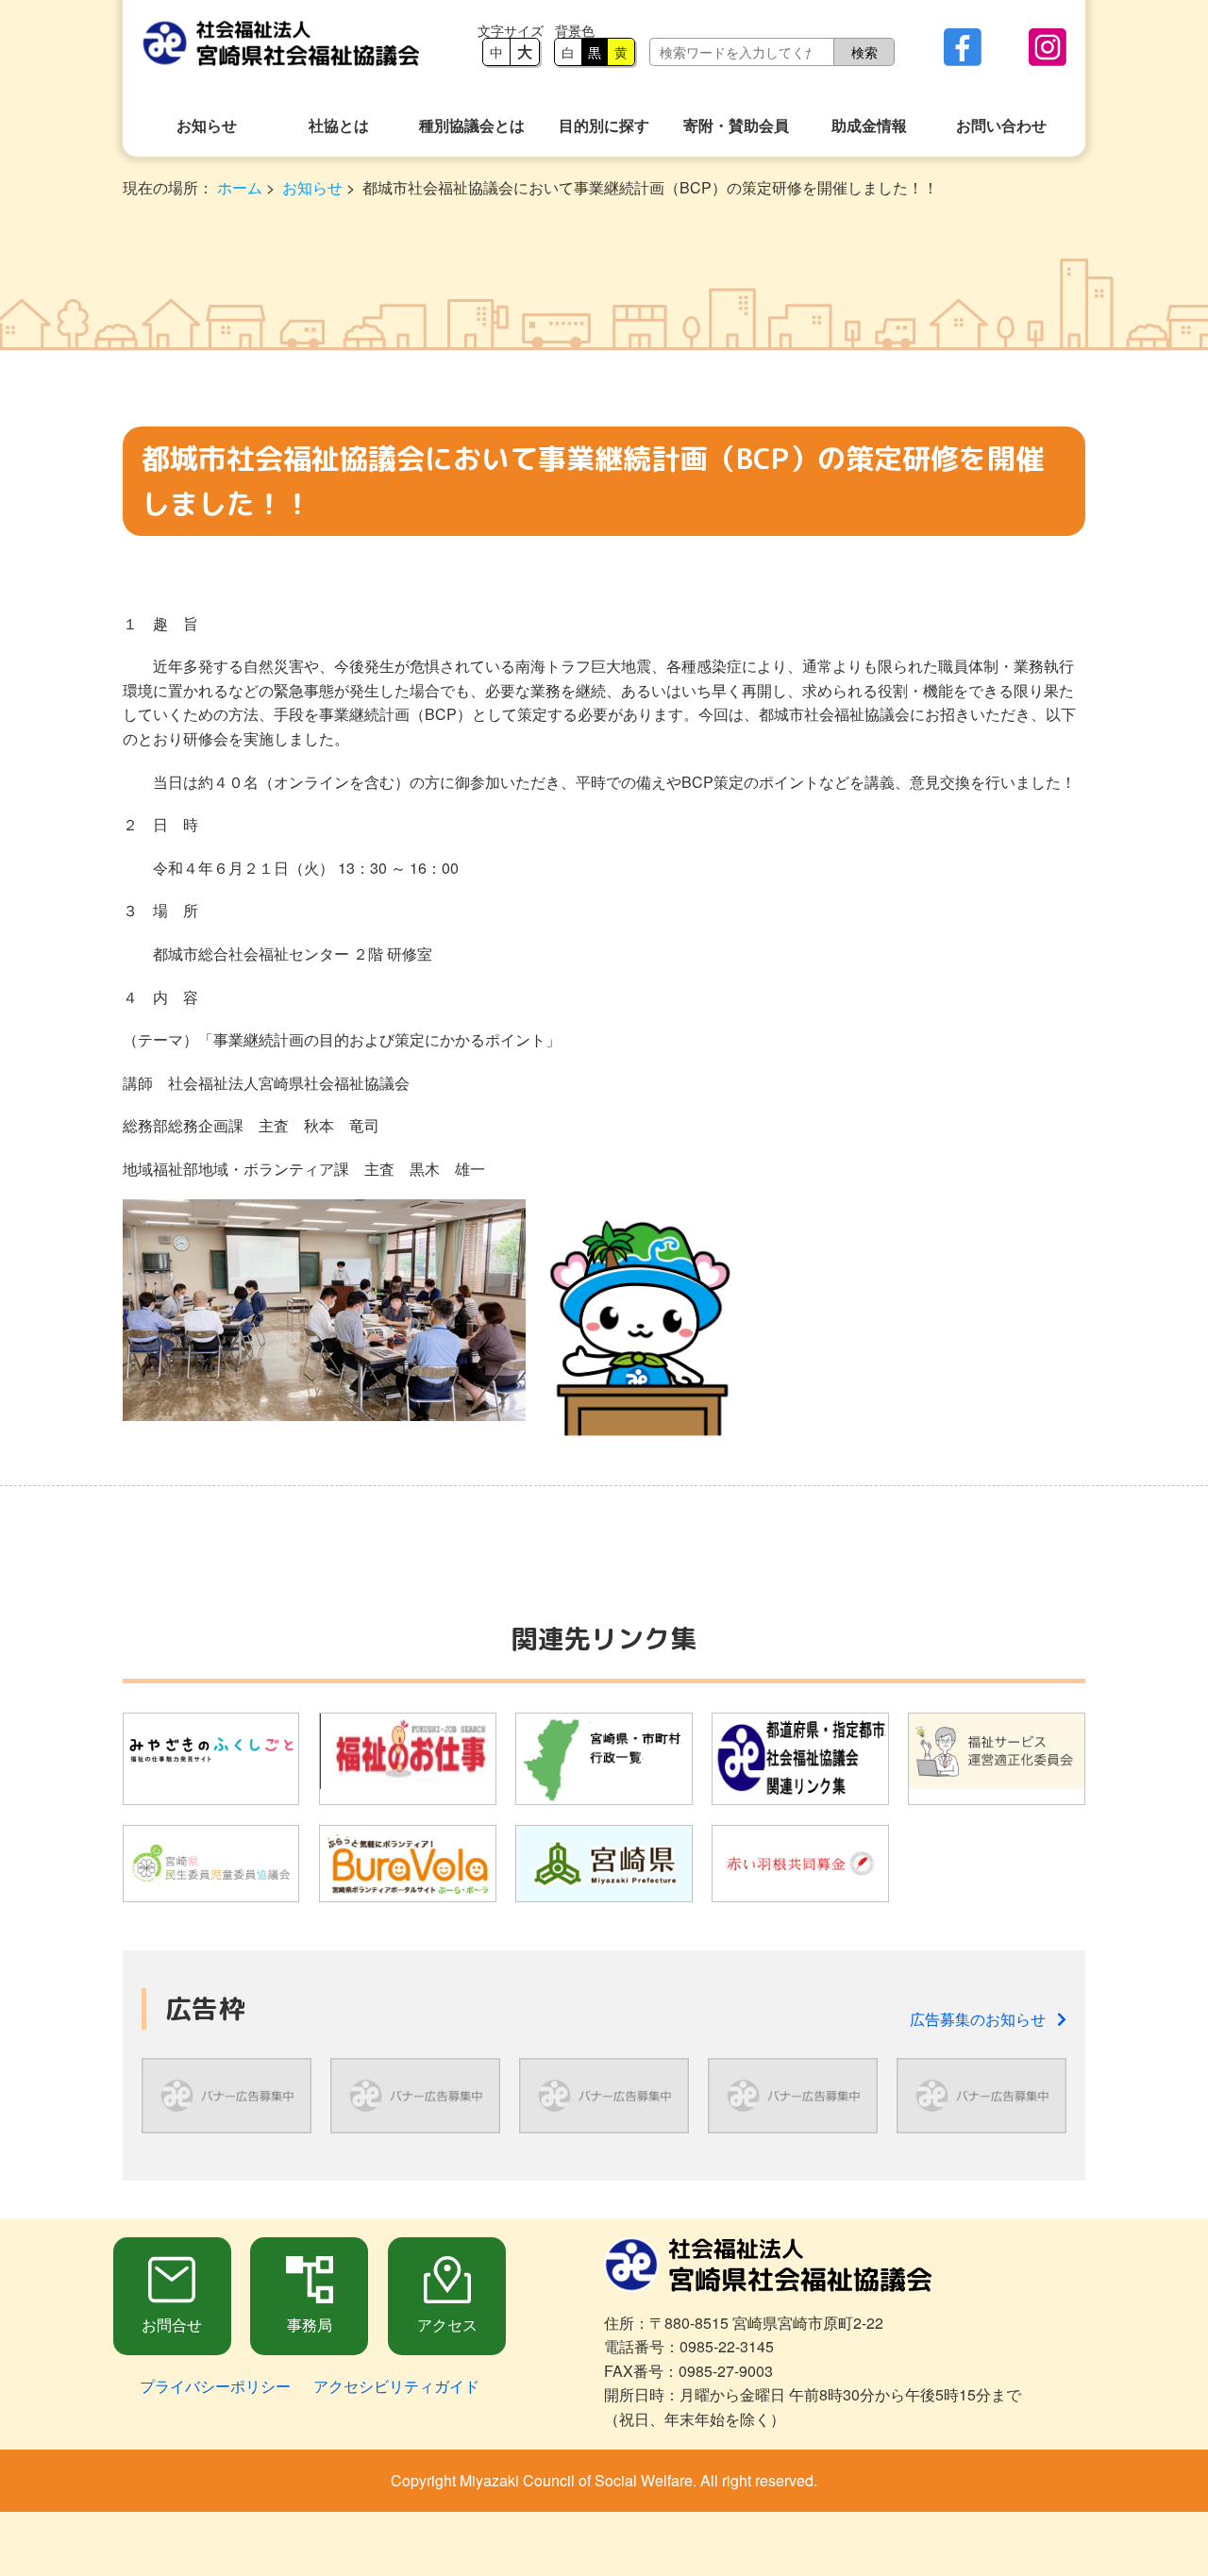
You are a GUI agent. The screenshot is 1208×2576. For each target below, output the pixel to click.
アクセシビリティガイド (396, 2386)
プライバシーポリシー (215, 2386)
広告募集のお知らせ (983, 2019)
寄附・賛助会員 (736, 125)
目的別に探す (604, 125)
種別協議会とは (472, 125)
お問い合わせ (1001, 125)
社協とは (339, 125)
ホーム (240, 187)
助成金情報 (869, 125)
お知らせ (207, 125)
